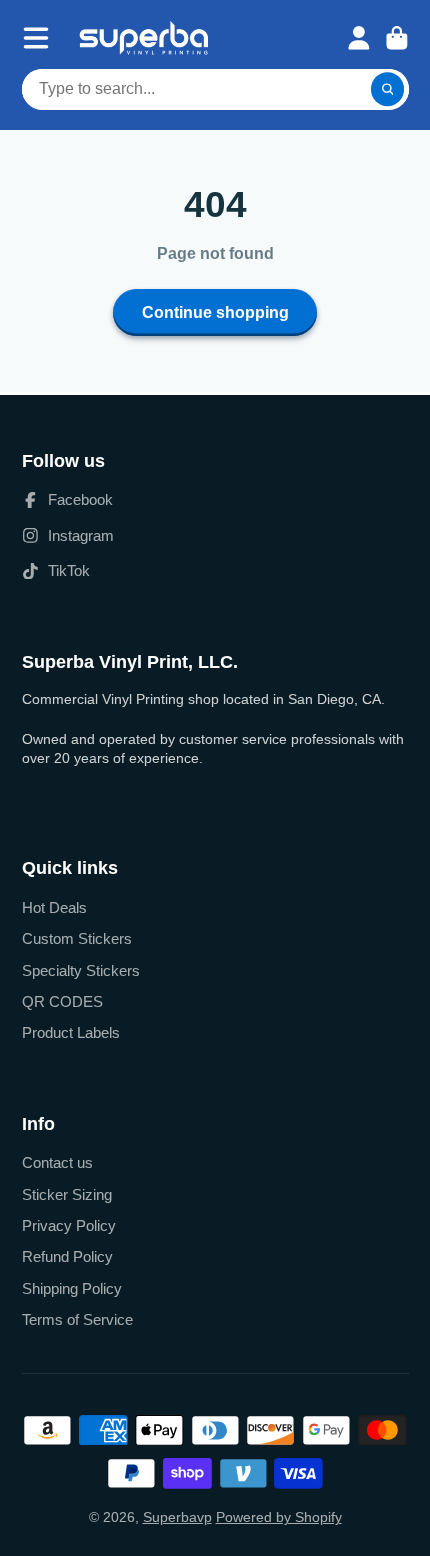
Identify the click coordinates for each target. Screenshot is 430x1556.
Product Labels (71, 1032)
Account (359, 38)
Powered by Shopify (279, 1517)
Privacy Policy (69, 1225)
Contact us (57, 1162)
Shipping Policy (72, 1288)
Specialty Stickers (81, 970)
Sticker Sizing (67, 1194)
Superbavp (177, 1517)
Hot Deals (54, 907)
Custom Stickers (77, 938)
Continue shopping (215, 312)
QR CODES (62, 1001)
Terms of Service (77, 1319)
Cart (397, 38)
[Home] (143, 38)
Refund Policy (67, 1256)
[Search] (388, 90)
